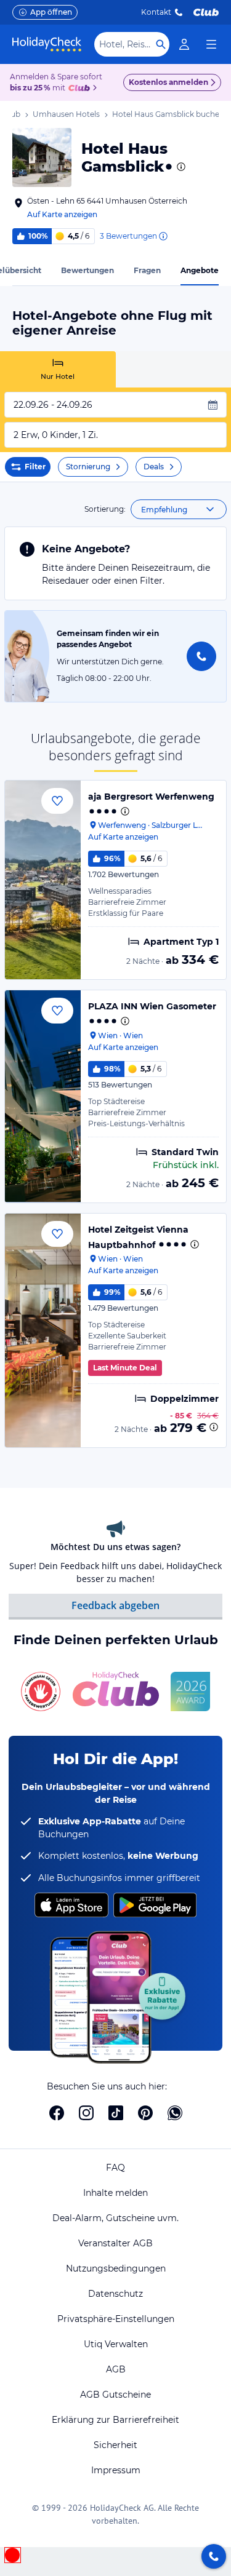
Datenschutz (115, 2294)
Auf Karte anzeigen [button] (62, 214)
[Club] (81, 89)
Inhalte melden (115, 2193)
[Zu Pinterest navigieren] (145, 2113)
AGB (116, 2369)
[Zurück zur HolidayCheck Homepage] (47, 44)
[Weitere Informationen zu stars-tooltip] (180, 167)
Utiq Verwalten (116, 2344)
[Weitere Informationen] (214, 1427)
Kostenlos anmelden (168, 82)
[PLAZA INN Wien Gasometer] (43, 1096)
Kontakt (156, 12)
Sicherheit (115, 2445)
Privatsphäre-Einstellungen (116, 2319)
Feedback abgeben (115, 1605)
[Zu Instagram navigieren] (86, 2113)
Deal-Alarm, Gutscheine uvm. (115, 2218)
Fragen (147, 270)
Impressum (116, 2470)
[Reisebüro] (214, 2556)
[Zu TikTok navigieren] (116, 2113)
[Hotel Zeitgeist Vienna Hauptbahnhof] (43, 1330)
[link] (184, 44)
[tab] (58, 369)
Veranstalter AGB (115, 2243)
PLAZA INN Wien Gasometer (152, 1006)
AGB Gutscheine (115, 2395)
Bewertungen (87, 270)
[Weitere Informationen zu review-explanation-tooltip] (163, 236)
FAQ (115, 2168)
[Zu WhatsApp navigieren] (175, 2113)
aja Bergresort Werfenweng (151, 797)
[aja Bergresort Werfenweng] (43, 880)
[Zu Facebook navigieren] (57, 2113)
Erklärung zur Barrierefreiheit (115, 2420)
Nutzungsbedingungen (116, 2268)
